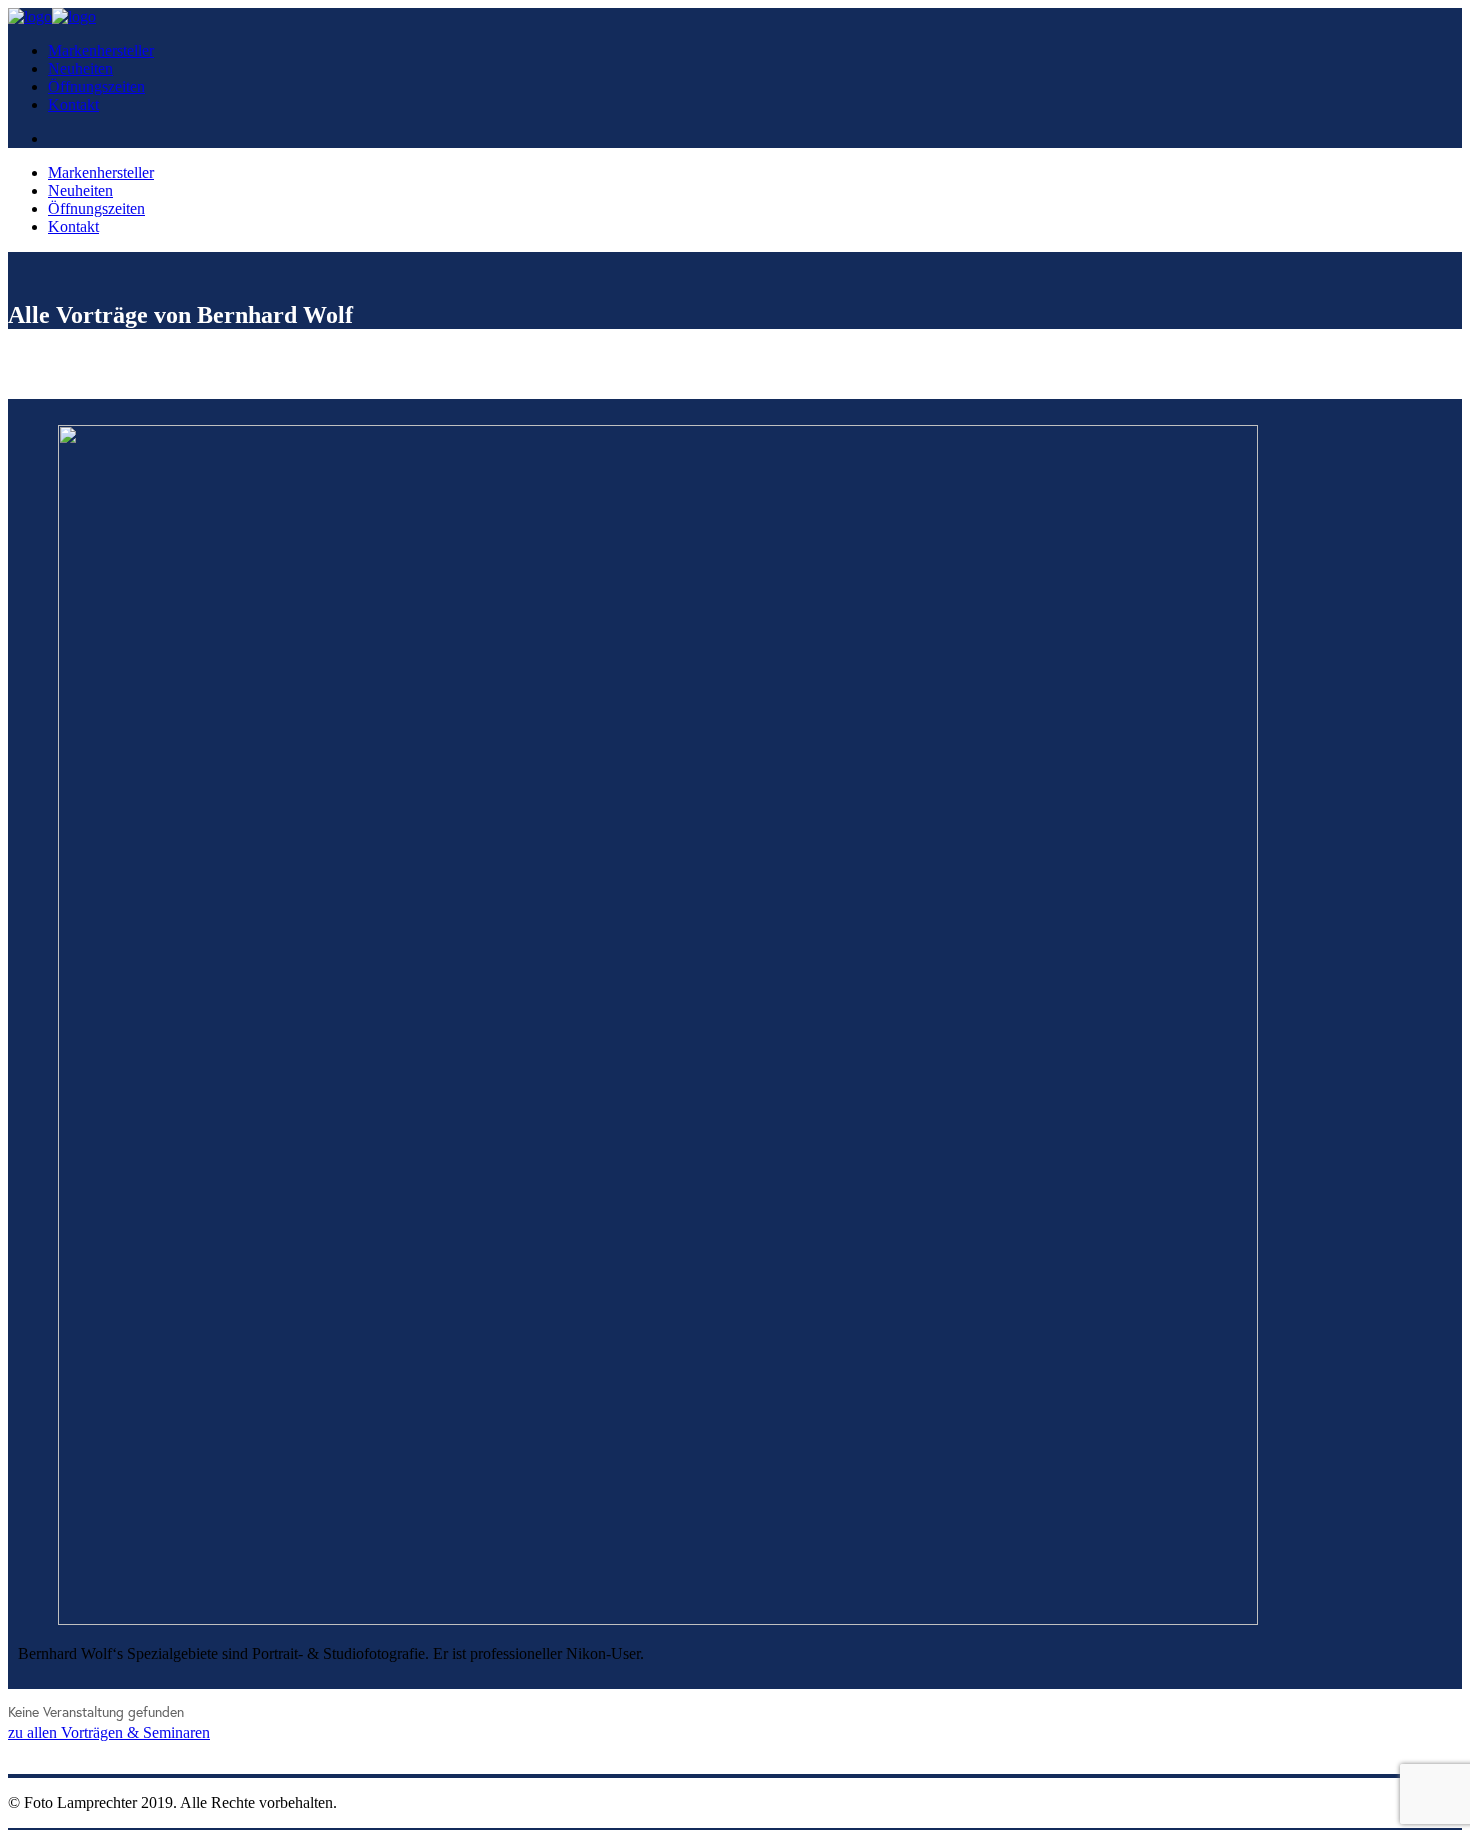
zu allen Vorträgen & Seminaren (109, 1732)
